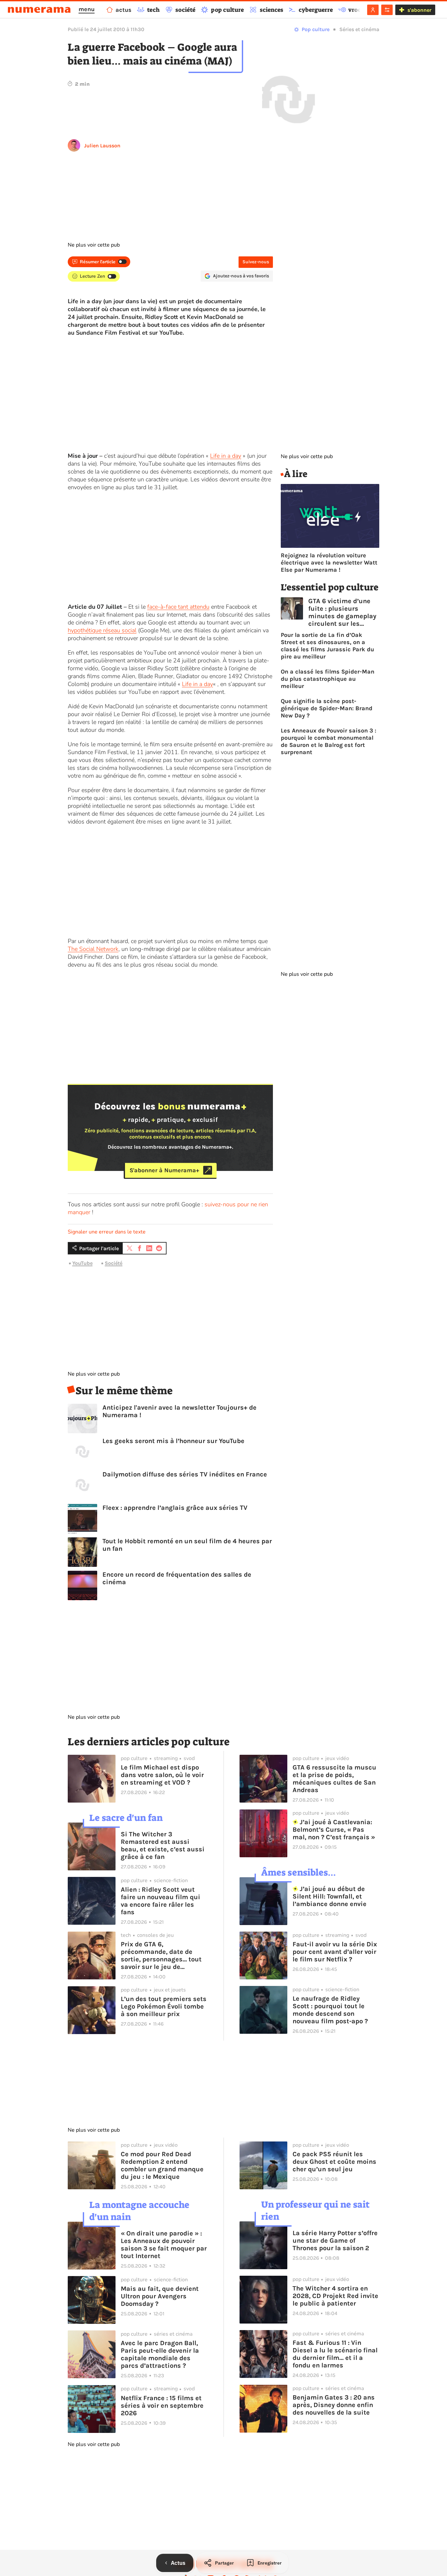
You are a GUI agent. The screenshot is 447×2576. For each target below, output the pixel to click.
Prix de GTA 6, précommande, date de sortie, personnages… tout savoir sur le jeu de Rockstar (161, 1955)
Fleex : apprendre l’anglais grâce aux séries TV (175, 1508)
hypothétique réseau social (102, 630)
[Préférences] (387, 10)
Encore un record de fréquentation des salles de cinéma (177, 1578)
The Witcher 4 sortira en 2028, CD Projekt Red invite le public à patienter (335, 2296)
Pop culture (316, 29)
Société (114, 1263)
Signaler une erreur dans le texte (107, 1232)
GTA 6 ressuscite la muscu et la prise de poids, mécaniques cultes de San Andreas (334, 1779)
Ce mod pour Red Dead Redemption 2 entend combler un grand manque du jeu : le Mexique (162, 2165)
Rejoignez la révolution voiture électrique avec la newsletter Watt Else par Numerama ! (329, 563)
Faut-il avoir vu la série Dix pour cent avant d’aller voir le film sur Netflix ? (335, 1952)
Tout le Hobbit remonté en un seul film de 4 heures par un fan (187, 1545)
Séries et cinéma (359, 29)
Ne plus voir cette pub (94, 245)
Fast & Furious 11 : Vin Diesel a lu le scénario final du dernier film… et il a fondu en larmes (335, 2354)
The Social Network (93, 949)
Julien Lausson (102, 146)
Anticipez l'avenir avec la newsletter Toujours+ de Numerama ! (179, 1411)
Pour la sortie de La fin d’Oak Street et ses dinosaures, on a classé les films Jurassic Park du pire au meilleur (327, 646)
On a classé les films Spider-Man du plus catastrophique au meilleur (328, 679)
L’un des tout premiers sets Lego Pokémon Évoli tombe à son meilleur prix (164, 2006)
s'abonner (419, 10)
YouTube (82, 1263)
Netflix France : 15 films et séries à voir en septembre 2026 (162, 2406)
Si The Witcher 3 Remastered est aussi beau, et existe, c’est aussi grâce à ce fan (163, 1845)
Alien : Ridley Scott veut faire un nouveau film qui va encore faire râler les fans (161, 1901)
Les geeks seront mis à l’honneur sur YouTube (173, 1441)
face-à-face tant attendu (178, 607)
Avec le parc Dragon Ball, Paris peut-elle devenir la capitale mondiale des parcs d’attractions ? (160, 2354)
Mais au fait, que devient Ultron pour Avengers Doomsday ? (160, 2296)
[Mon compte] (373, 10)
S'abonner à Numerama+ (164, 1170)
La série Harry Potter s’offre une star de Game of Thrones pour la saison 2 (335, 2241)
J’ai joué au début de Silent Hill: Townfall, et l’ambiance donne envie (330, 1896)
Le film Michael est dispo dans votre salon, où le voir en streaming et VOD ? (162, 1775)
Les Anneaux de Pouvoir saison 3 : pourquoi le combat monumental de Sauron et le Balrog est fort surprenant (329, 741)
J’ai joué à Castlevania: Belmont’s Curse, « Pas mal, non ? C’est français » (334, 1830)
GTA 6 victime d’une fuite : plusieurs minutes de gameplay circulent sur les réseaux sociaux (342, 612)
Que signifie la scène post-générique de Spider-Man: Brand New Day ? (327, 708)
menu (87, 9)
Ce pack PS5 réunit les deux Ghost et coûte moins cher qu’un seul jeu (334, 2162)
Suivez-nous (256, 262)
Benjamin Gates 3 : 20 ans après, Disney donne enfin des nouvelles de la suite (334, 2405)
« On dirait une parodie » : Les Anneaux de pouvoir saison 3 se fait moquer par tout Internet (164, 2245)
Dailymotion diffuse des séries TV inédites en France (185, 1474)
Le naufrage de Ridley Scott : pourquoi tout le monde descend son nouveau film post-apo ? (330, 2010)
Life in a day (226, 456)
